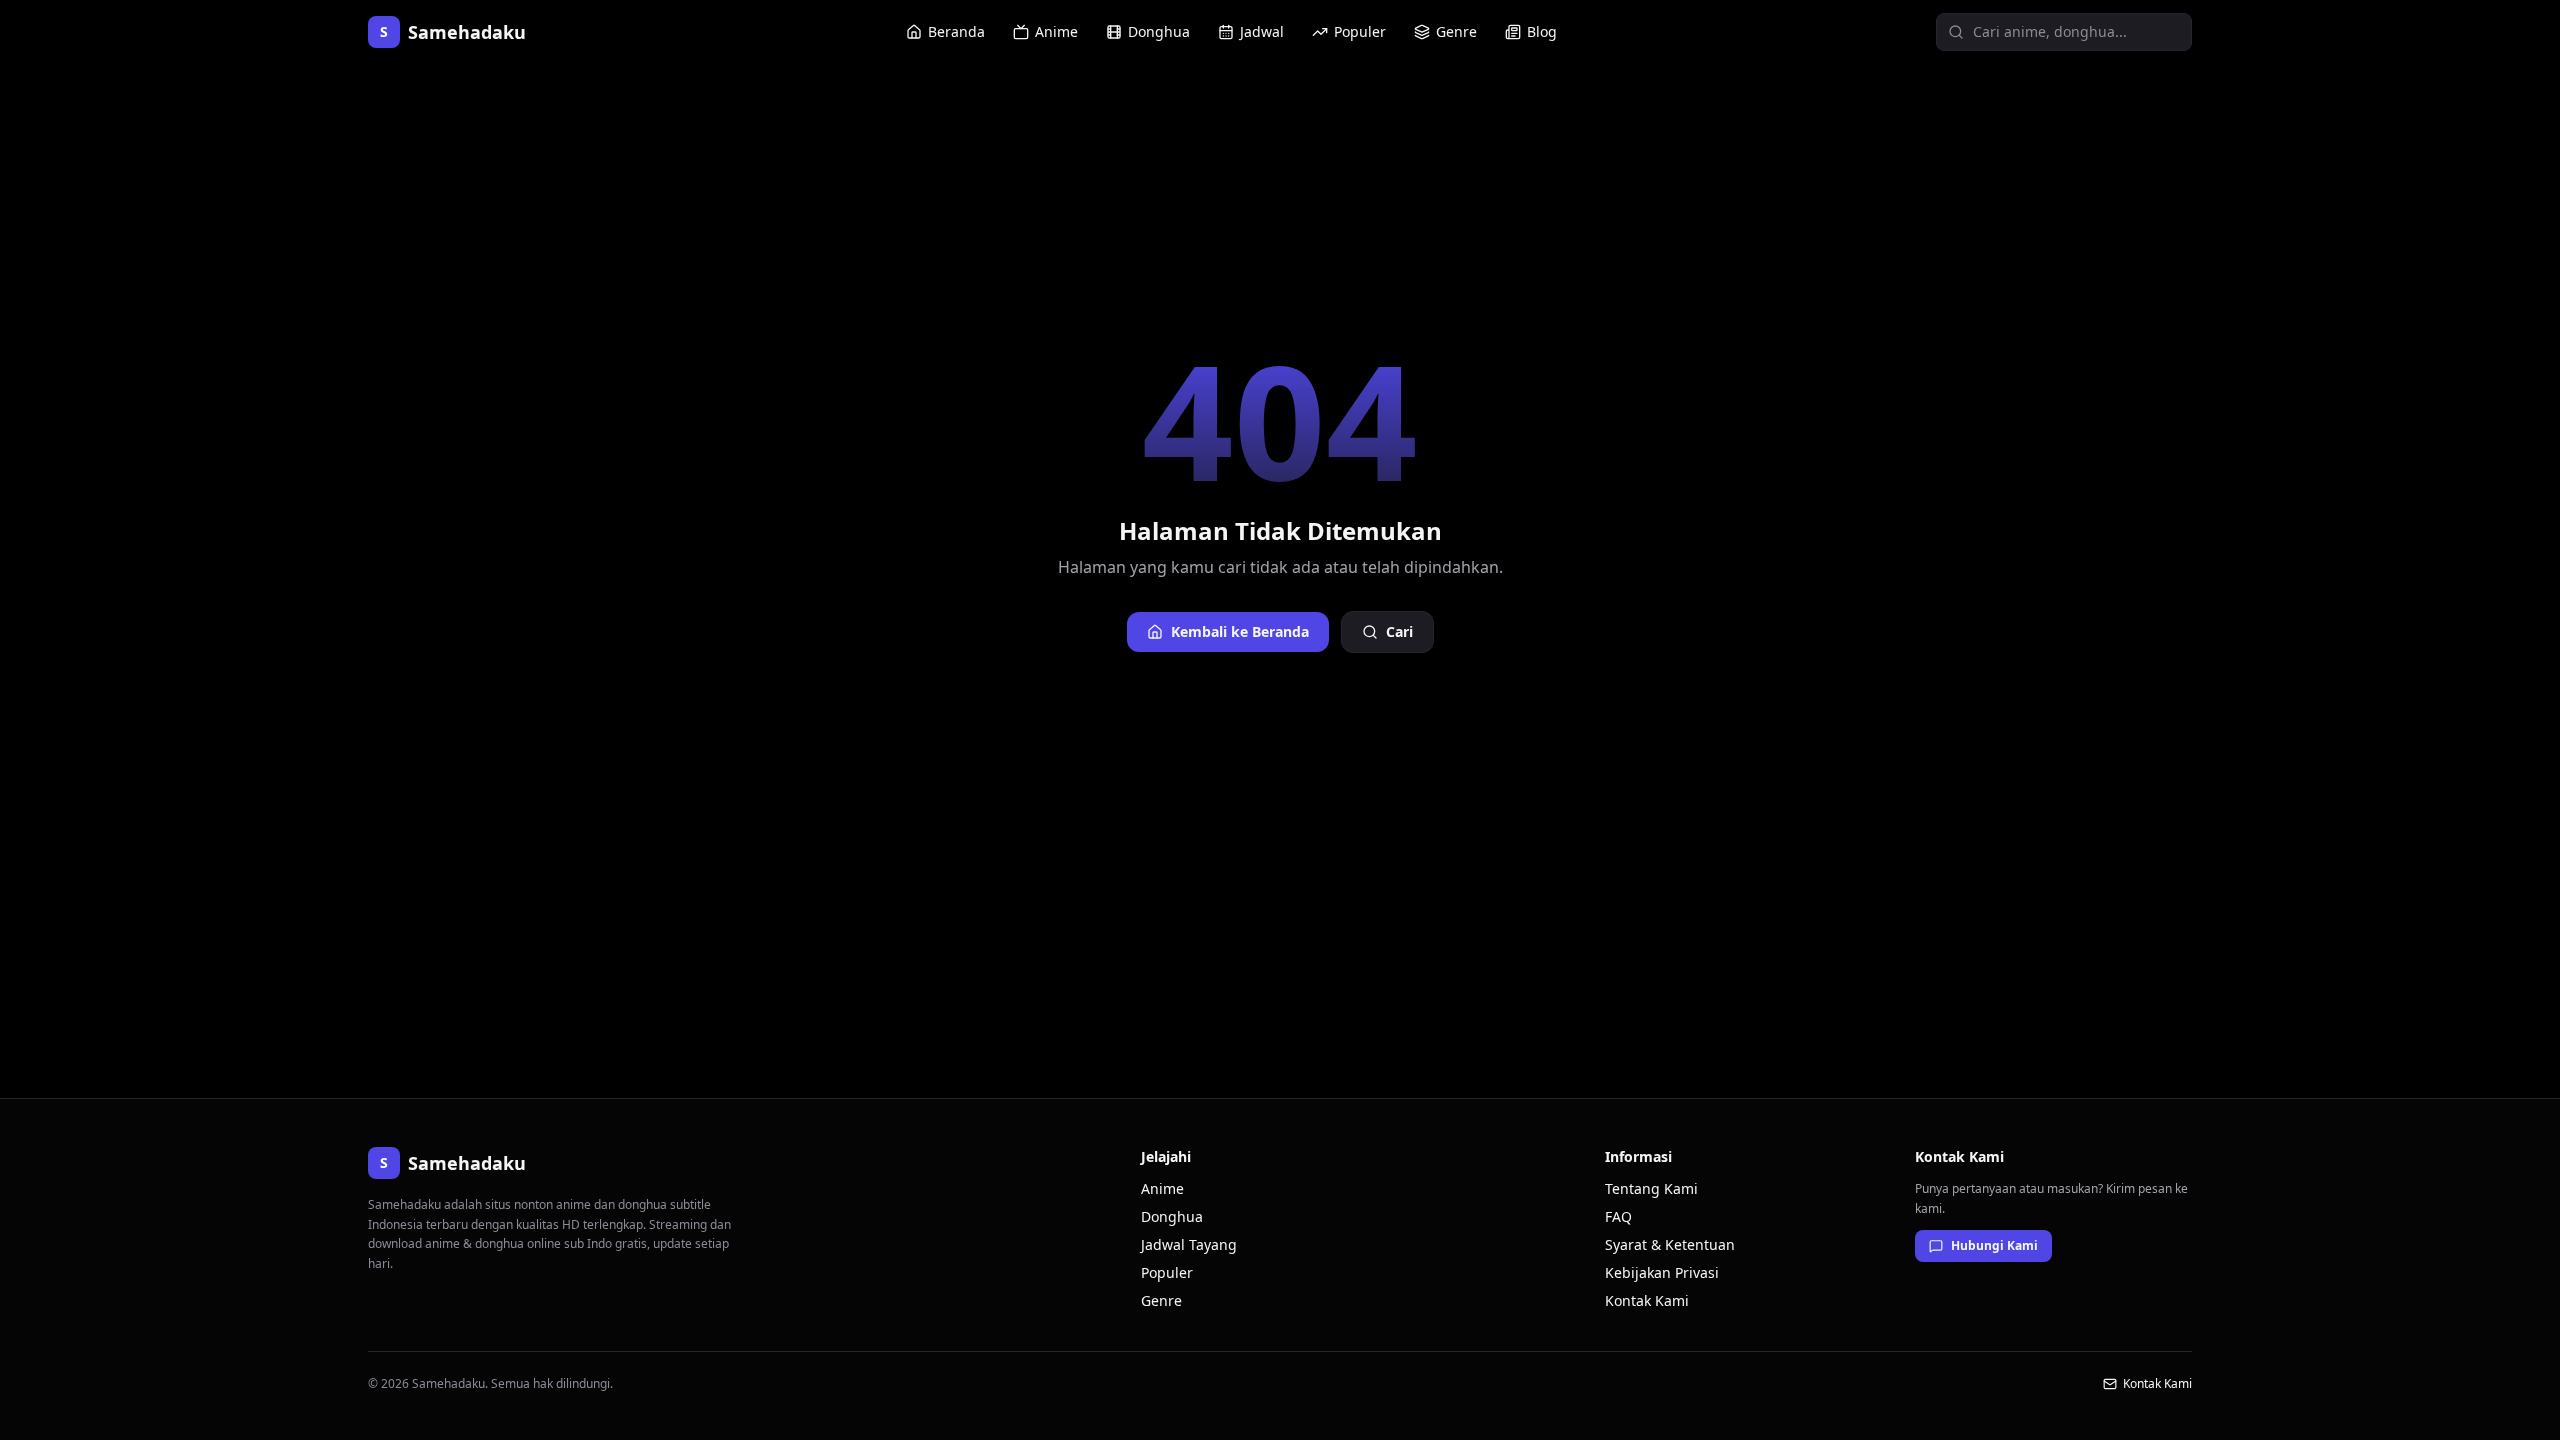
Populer (1360, 31)
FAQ (1618, 1216)
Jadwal (1262, 31)
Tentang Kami (1651, 1188)
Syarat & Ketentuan (1670, 1244)
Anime (1056, 31)
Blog (1542, 31)
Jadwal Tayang (1189, 1244)
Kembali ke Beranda (1240, 631)
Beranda (956, 31)
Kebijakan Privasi (1662, 1272)
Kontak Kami (1647, 1300)
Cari (1399, 631)
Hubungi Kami (1994, 1245)
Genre (1456, 31)
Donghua (1159, 31)
